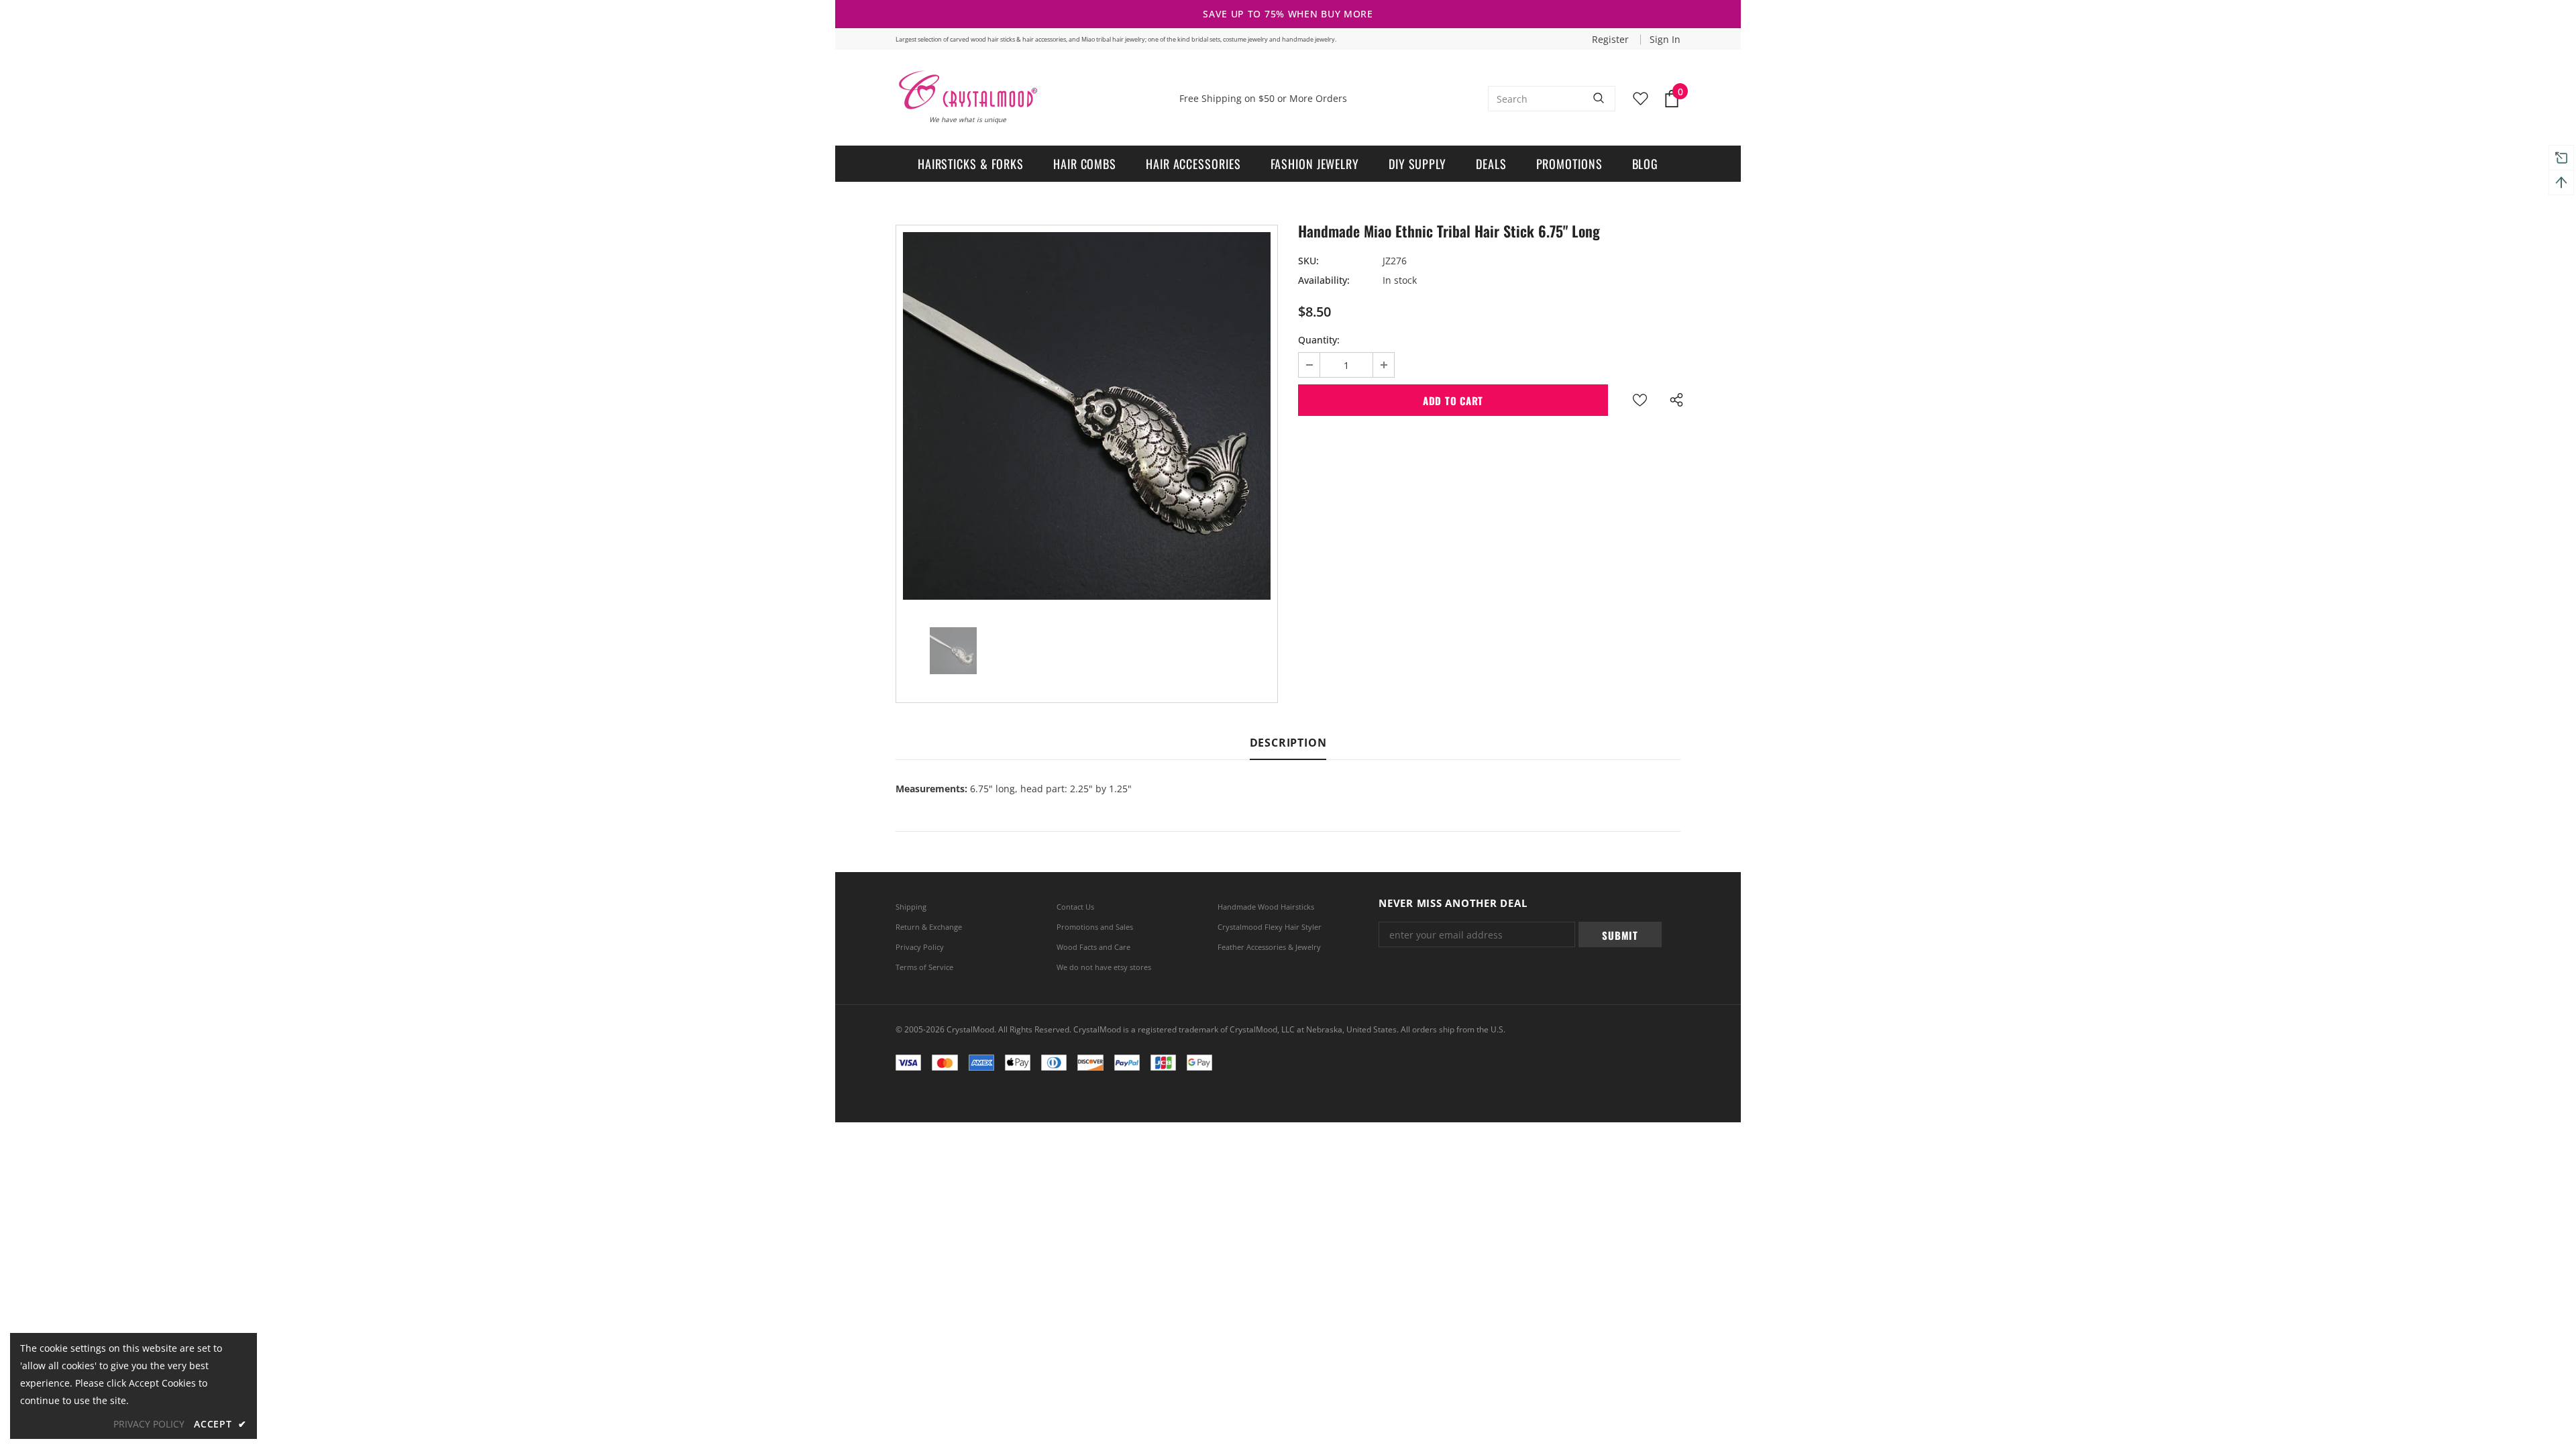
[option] (1087, 416)
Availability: (1324, 280)
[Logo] (967, 90)
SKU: (1308, 261)
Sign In (1665, 39)
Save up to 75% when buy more (1288, 14)
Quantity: (1319, 340)
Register (1612, 39)
